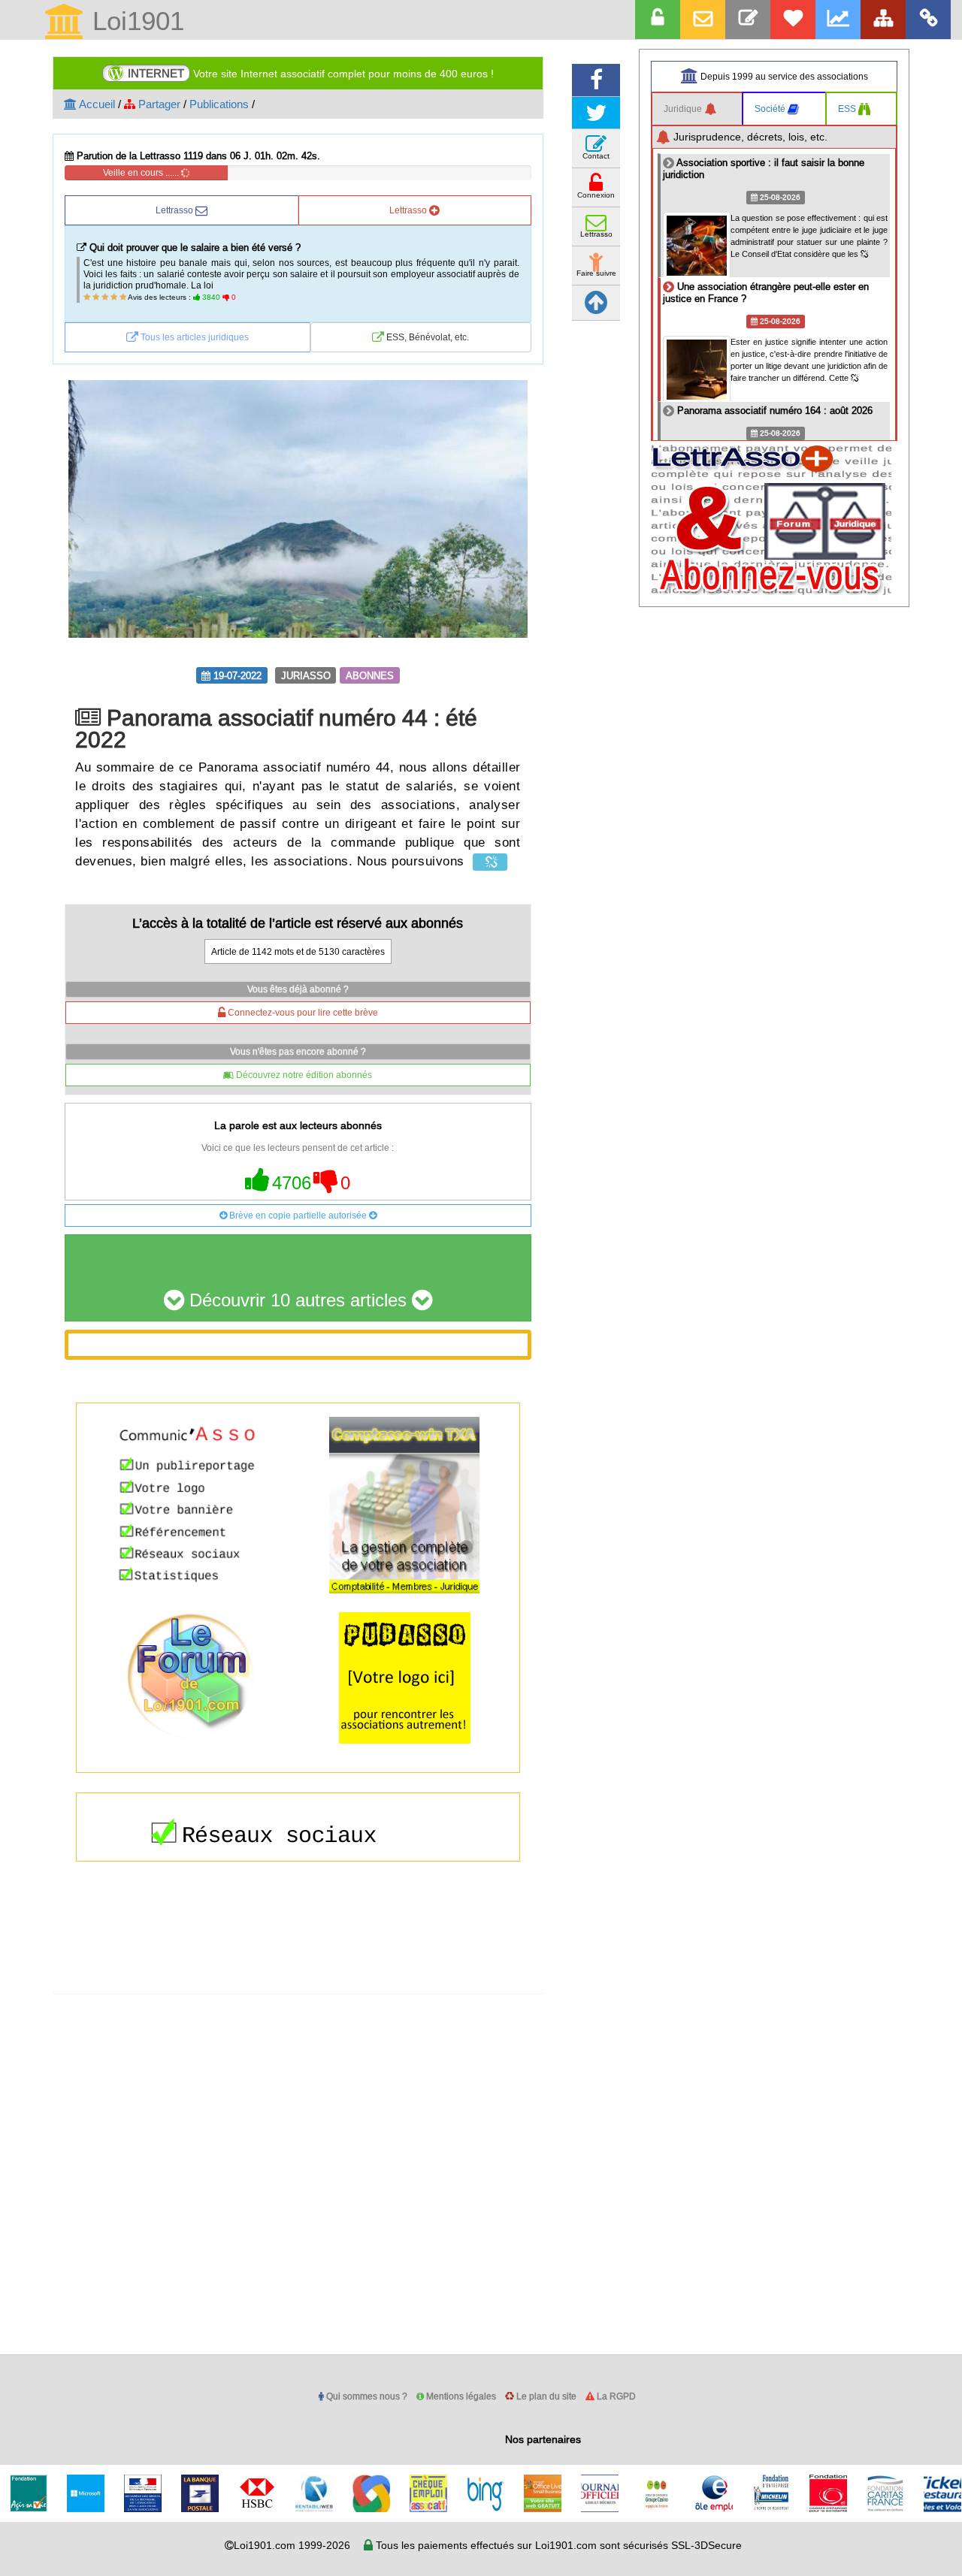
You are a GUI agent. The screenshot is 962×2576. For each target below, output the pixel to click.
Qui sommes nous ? (366, 2396)
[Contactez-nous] (748, 20)
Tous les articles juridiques (194, 337)
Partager (158, 104)
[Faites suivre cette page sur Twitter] (596, 113)
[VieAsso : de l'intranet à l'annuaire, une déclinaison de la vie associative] (928, 20)
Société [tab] (771, 109)
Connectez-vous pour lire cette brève (302, 1012)
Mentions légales (460, 2396)
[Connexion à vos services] (658, 20)
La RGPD (615, 2396)
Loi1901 (135, 22)
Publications (219, 104)
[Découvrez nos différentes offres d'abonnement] (793, 20)
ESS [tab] (848, 109)
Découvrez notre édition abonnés (303, 1075)
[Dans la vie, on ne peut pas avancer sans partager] (883, 20)
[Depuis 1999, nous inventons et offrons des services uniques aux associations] (838, 20)
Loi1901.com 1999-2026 (292, 2545)
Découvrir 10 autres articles (298, 1301)
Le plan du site (545, 2396)
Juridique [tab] (684, 109)
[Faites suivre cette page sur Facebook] (596, 80)
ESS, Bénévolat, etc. (427, 337)
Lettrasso (175, 210)
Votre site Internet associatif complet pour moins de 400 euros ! (311, 73)
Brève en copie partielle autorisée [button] (298, 1215)
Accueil (96, 104)
